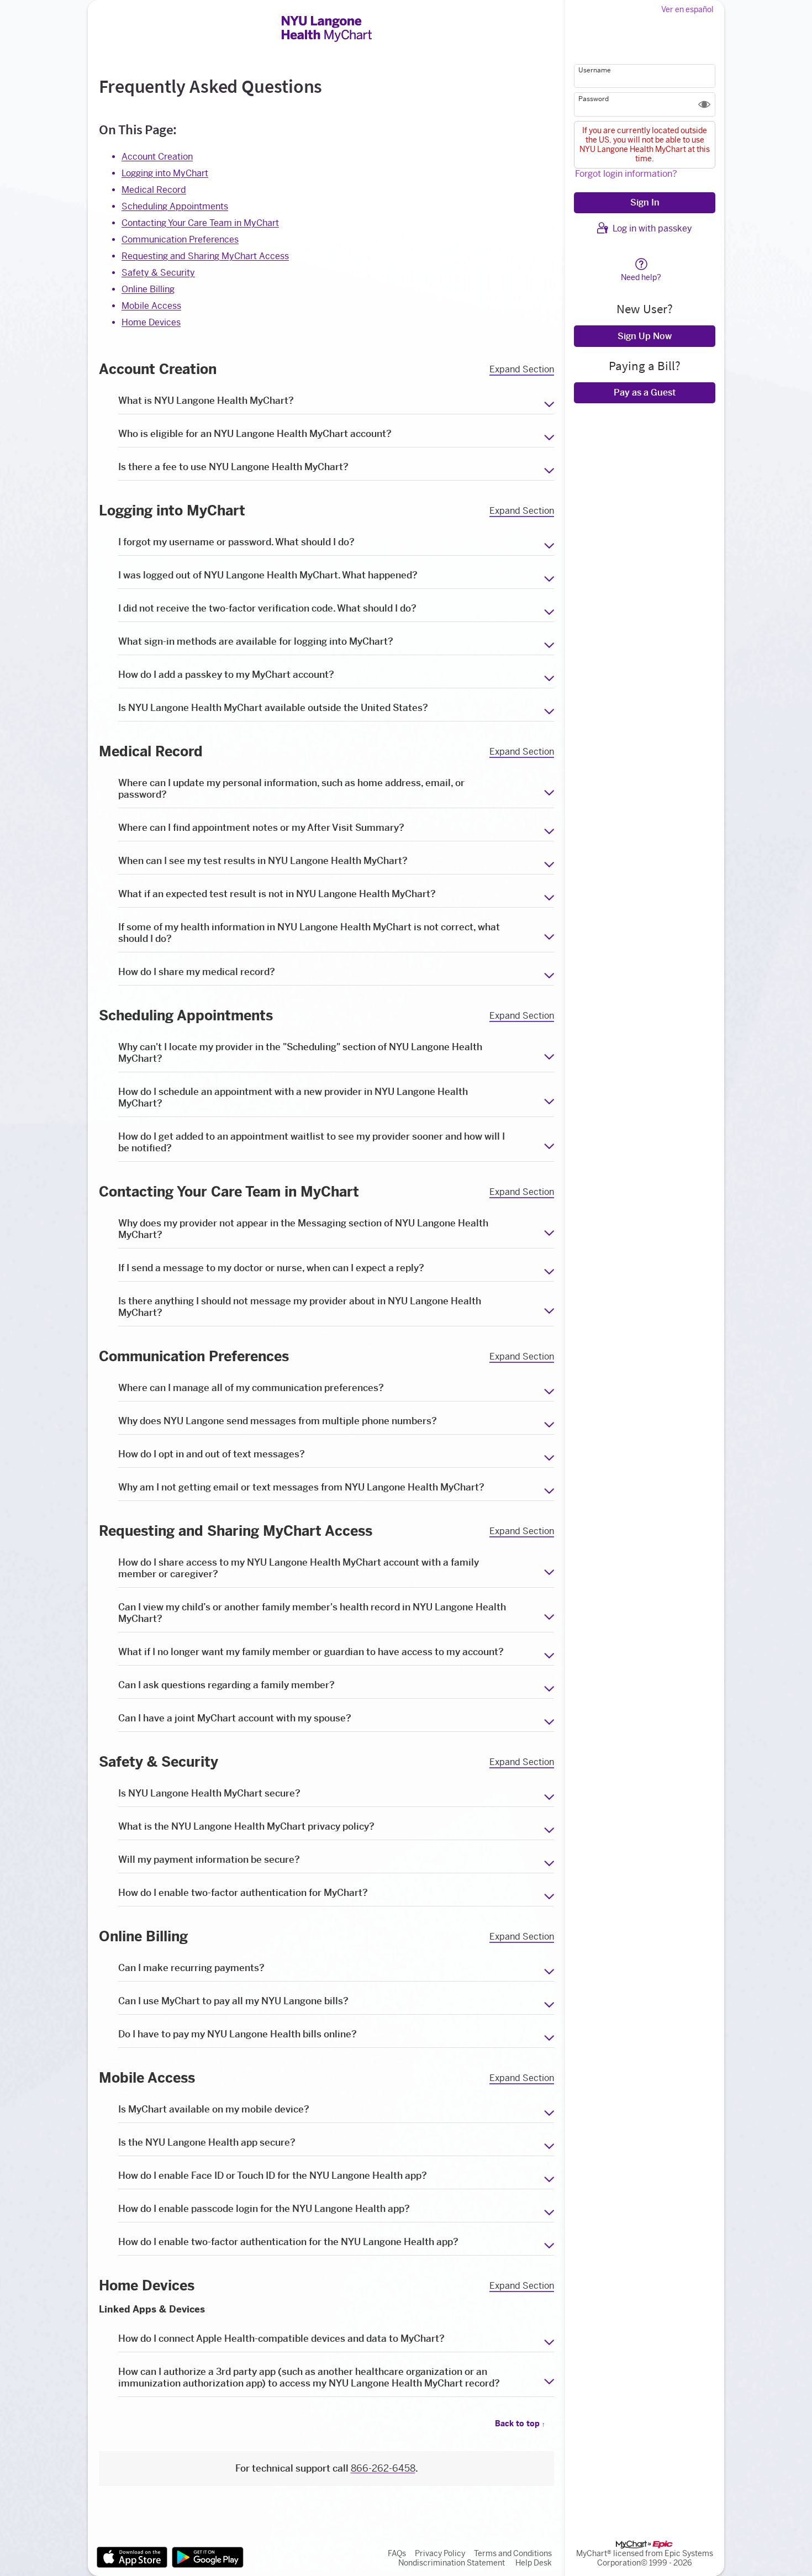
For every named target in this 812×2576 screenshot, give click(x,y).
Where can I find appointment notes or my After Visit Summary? (261, 828)
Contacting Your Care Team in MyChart (200, 223)
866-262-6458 (383, 2468)
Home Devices (151, 322)
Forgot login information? (626, 174)
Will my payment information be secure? (209, 1859)
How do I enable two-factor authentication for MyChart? (243, 1893)
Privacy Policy (440, 2554)
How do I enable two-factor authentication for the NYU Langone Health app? (288, 2242)
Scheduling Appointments (175, 206)
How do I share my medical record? (197, 972)
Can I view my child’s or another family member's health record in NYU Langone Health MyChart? (312, 1613)
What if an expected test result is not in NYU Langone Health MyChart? (277, 894)
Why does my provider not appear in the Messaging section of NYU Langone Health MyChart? (303, 1229)
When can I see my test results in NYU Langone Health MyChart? (263, 861)
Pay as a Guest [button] (645, 393)
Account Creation (157, 157)
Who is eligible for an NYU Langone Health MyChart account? (255, 434)
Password (594, 99)
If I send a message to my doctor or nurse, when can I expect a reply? (271, 1268)
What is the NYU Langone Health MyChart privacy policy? (246, 1826)
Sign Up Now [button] (645, 336)
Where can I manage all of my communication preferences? (251, 1388)
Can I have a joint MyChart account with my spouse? (235, 1718)
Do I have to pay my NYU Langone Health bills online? (238, 2034)
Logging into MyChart (165, 173)
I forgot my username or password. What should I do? (236, 542)
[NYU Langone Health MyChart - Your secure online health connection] (327, 29)
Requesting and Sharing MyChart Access (205, 256)
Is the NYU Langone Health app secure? (207, 2142)
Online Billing (148, 289)
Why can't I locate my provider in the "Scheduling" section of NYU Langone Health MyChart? (300, 1053)
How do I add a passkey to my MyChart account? (226, 675)
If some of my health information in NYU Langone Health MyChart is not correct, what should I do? (309, 933)
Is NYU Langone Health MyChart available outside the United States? (273, 708)
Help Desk (534, 2563)
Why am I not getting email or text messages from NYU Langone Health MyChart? (301, 1487)
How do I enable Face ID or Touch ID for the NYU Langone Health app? (273, 2175)
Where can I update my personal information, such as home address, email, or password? (291, 789)
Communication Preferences (180, 239)
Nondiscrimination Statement (452, 2563)
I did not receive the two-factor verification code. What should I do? (267, 608)
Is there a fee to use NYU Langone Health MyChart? (233, 467)
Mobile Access (151, 306)
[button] (704, 104)
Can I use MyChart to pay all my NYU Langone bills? (233, 2001)
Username (595, 70)
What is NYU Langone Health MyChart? (206, 401)
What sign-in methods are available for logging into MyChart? (256, 641)
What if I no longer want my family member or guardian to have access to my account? (311, 1652)
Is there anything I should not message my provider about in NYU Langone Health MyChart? (300, 1307)
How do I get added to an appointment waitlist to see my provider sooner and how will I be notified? (312, 1142)
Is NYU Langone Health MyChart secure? (209, 1793)
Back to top (520, 2424)
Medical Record (154, 190)
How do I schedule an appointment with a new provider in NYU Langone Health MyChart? (293, 1097)
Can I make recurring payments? (191, 1968)
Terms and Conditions (513, 2554)
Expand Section (522, 370)
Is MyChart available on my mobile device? (214, 2109)
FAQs (397, 2554)
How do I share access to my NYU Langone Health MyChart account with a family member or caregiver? (299, 1568)
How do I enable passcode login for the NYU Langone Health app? (264, 2209)
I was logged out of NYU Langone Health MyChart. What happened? (268, 575)
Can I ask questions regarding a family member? (226, 1685)
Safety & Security (158, 273)
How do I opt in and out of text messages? (212, 1454)
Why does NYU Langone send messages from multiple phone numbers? (278, 1421)
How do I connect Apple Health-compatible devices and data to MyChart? (281, 2338)
